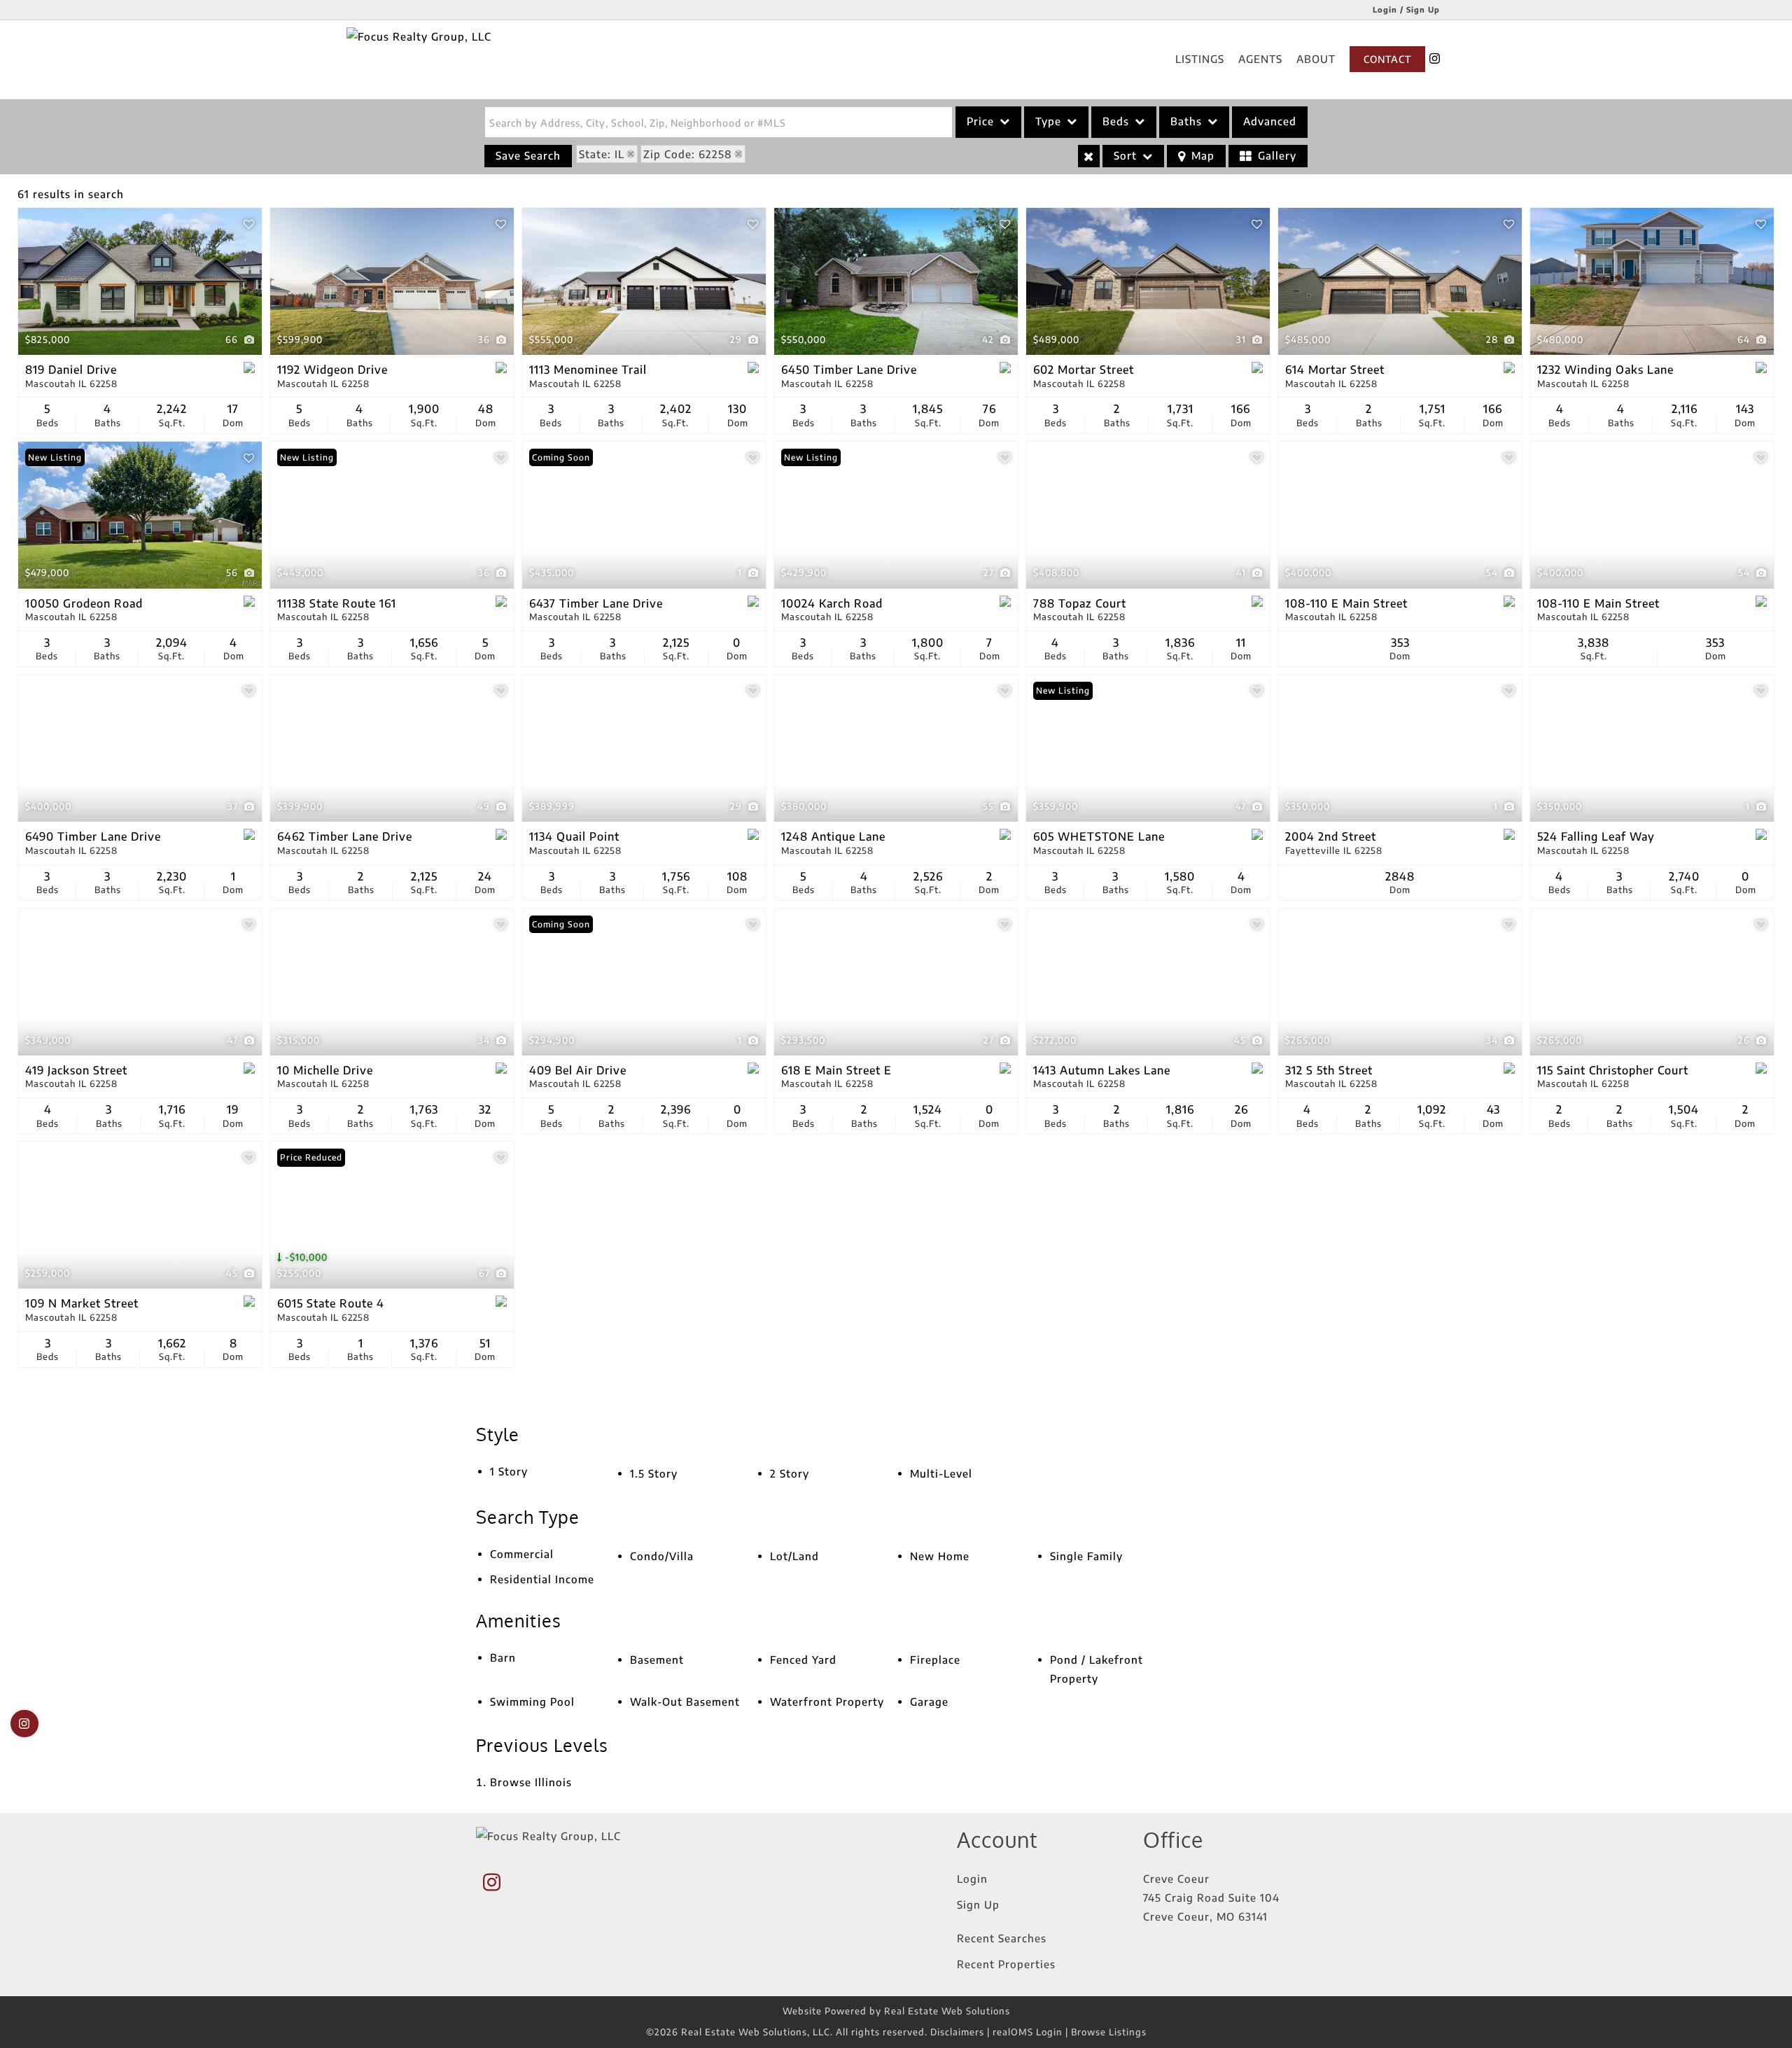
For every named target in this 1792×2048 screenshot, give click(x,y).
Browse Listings (1109, 2032)
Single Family (1086, 1556)
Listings (1200, 59)
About (1316, 59)
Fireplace (935, 1660)
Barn (503, 1657)
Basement (657, 1660)
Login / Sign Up (1406, 9)
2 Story (790, 1473)
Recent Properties (1006, 1964)
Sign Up (978, 1905)
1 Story (509, 1471)
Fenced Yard (803, 1660)
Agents (1260, 59)
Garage (929, 1702)
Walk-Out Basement (685, 1702)
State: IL (602, 154)
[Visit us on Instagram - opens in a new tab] (1435, 59)
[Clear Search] (1089, 156)
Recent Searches (1002, 1938)
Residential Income (542, 1579)
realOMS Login (1028, 2032)
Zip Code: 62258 (688, 154)
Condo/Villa (662, 1556)
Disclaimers (957, 2032)
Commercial (522, 1554)
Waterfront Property (827, 1702)
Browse (531, 1782)
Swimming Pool (532, 1702)
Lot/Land (794, 1556)
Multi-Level (941, 1473)
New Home (940, 1556)
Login (972, 1879)
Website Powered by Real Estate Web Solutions (896, 2011)
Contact (1387, 59)
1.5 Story (654, 1473)
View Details (140, 282)
